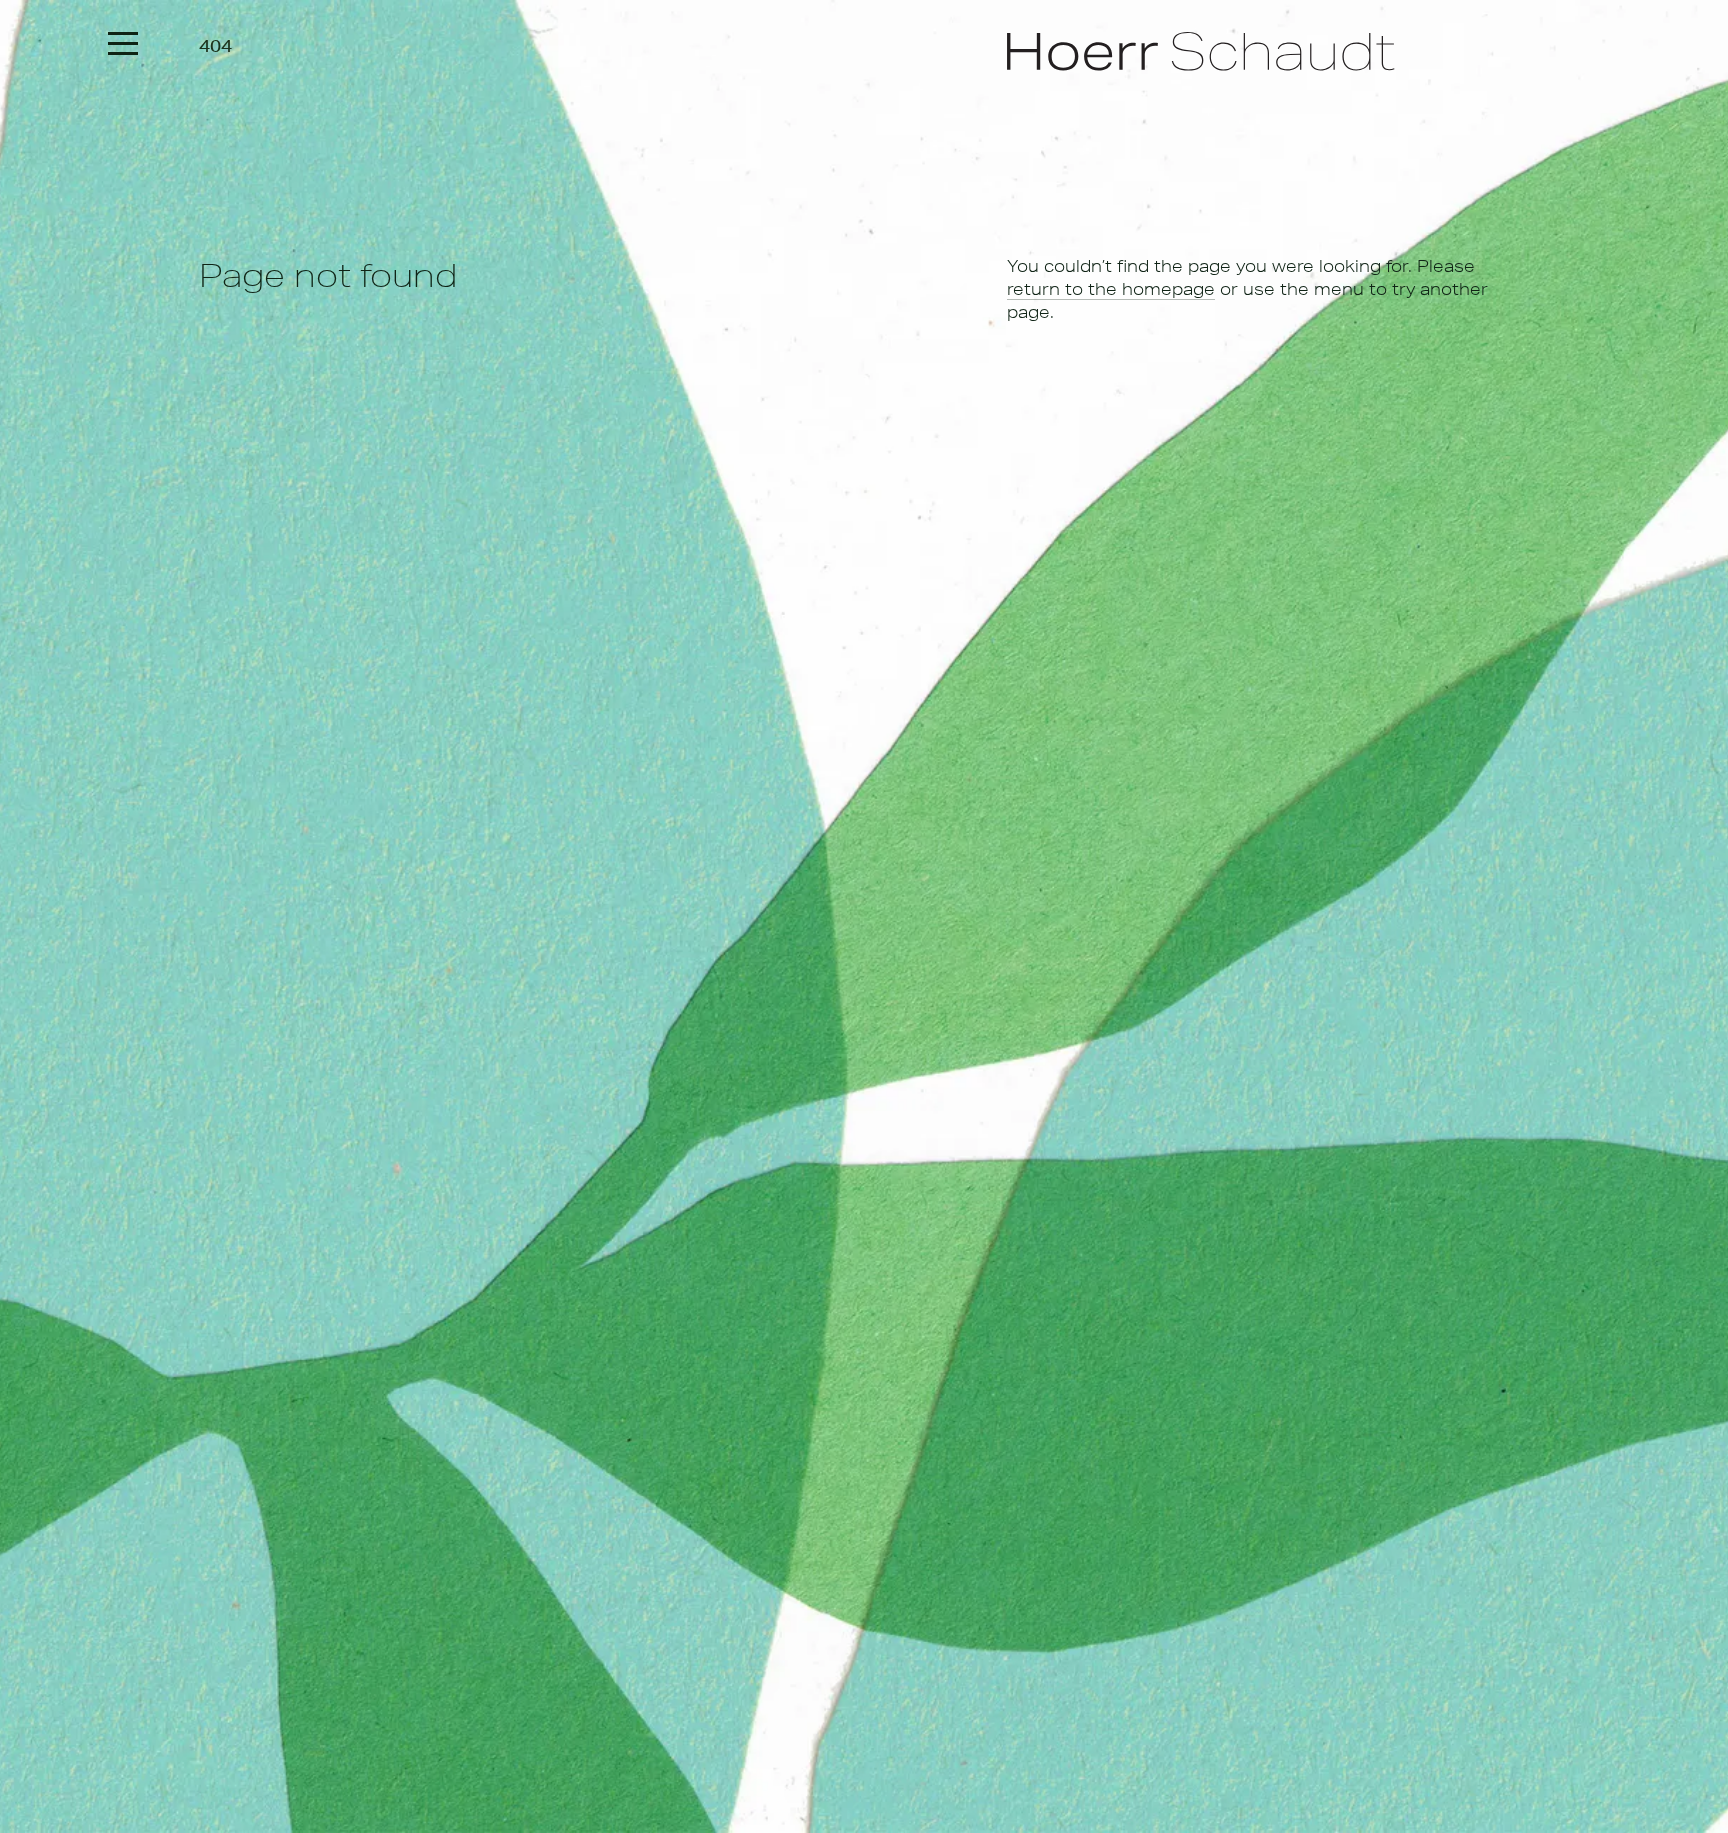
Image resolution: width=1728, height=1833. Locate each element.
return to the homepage (1111, 289)
